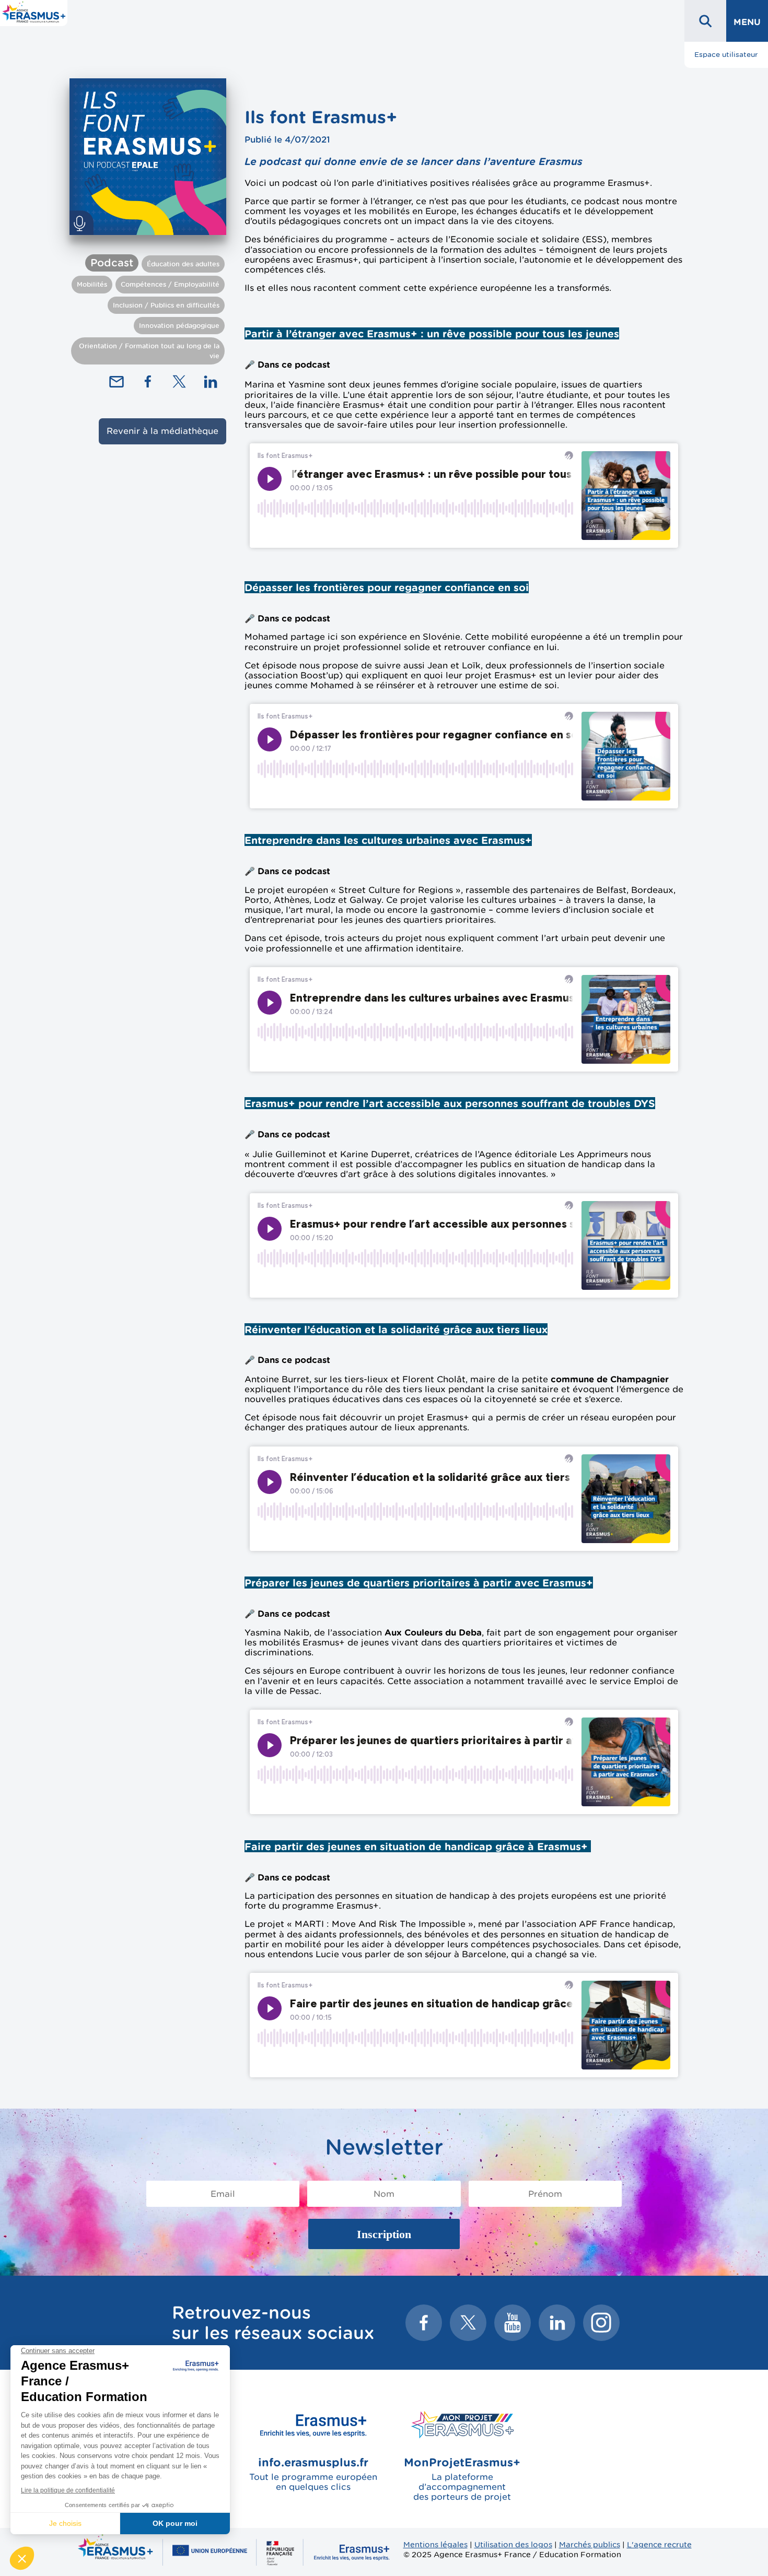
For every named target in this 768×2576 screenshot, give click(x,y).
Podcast (112, 263)
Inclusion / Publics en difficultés (166, 305)
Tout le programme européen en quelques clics (313, 2474)
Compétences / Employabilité (170, 284)
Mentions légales (435, 2544)
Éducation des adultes (183, 264)
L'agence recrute (659, 2544)
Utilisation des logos (513, 2544)
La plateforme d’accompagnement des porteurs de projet (462, 2479)
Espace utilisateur (726, 55)
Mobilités (92, 284)
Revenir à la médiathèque (162, 431)
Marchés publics (590, 2544)
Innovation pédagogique (179, 326)
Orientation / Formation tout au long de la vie (149, 351)
